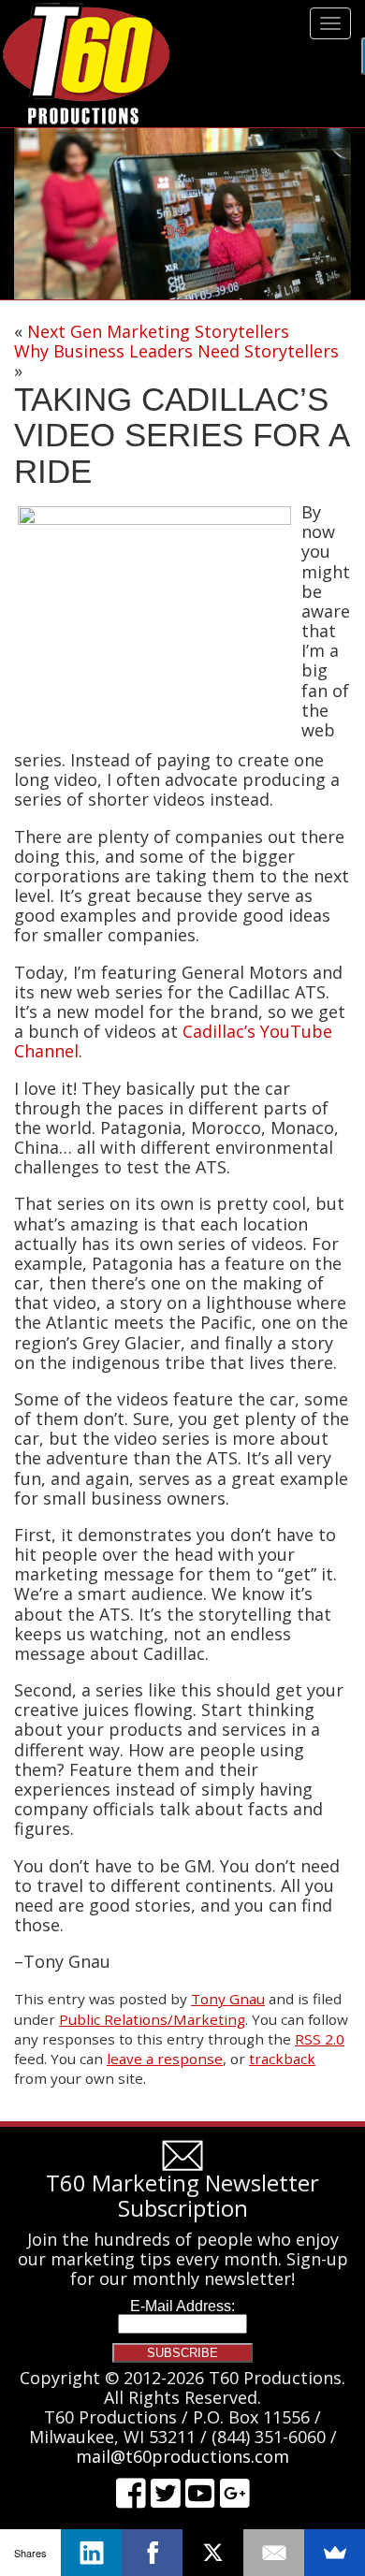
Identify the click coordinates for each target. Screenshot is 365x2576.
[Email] (274, 2553)
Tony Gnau (228, 1999)
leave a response (165, 2059)
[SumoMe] (335, 2553)
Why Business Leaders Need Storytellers (176, 351)
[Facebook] (152, 2553)
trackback (282, 2059)
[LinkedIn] (91, 2553)
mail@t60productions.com (182, 2456)
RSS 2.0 (320, 2039)
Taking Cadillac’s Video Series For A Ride (181, 435)
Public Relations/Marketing (152, 2019)
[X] (213, 2553)
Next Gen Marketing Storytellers (158, 331)
